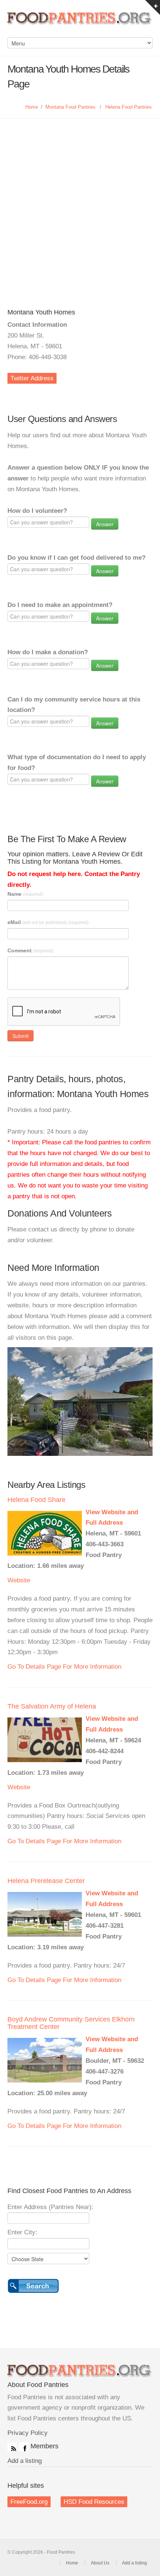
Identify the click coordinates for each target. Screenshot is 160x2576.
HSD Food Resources (94, 2502)
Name (25, 894)
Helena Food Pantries (129, 107)
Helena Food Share (36, 1500)
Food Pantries (80, 22)
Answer (105, 524)
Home (32, 107)
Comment (30, 950)
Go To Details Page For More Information (64, 1667)
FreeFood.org (29, 2502)
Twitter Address (32, 378)
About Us (100, 2563)
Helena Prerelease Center (46, 1881)
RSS (12, 2447)
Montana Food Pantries (71, 107)
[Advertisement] (80, 202)
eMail (48, 922)
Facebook (23, 2447)
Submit (20, 1036)
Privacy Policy (28, 2433)
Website (19, 1580)
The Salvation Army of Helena (52, 1706)
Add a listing (25, 2461)
